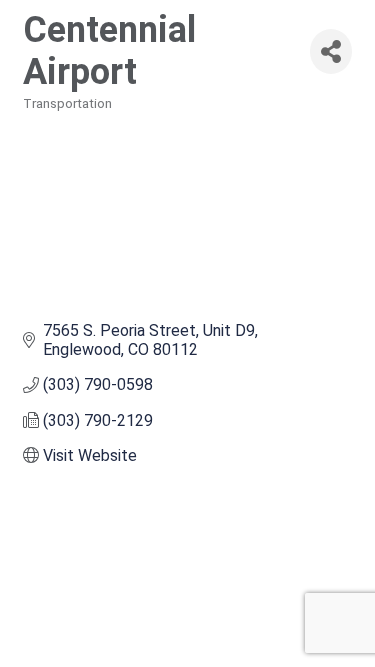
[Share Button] (331, 51)
